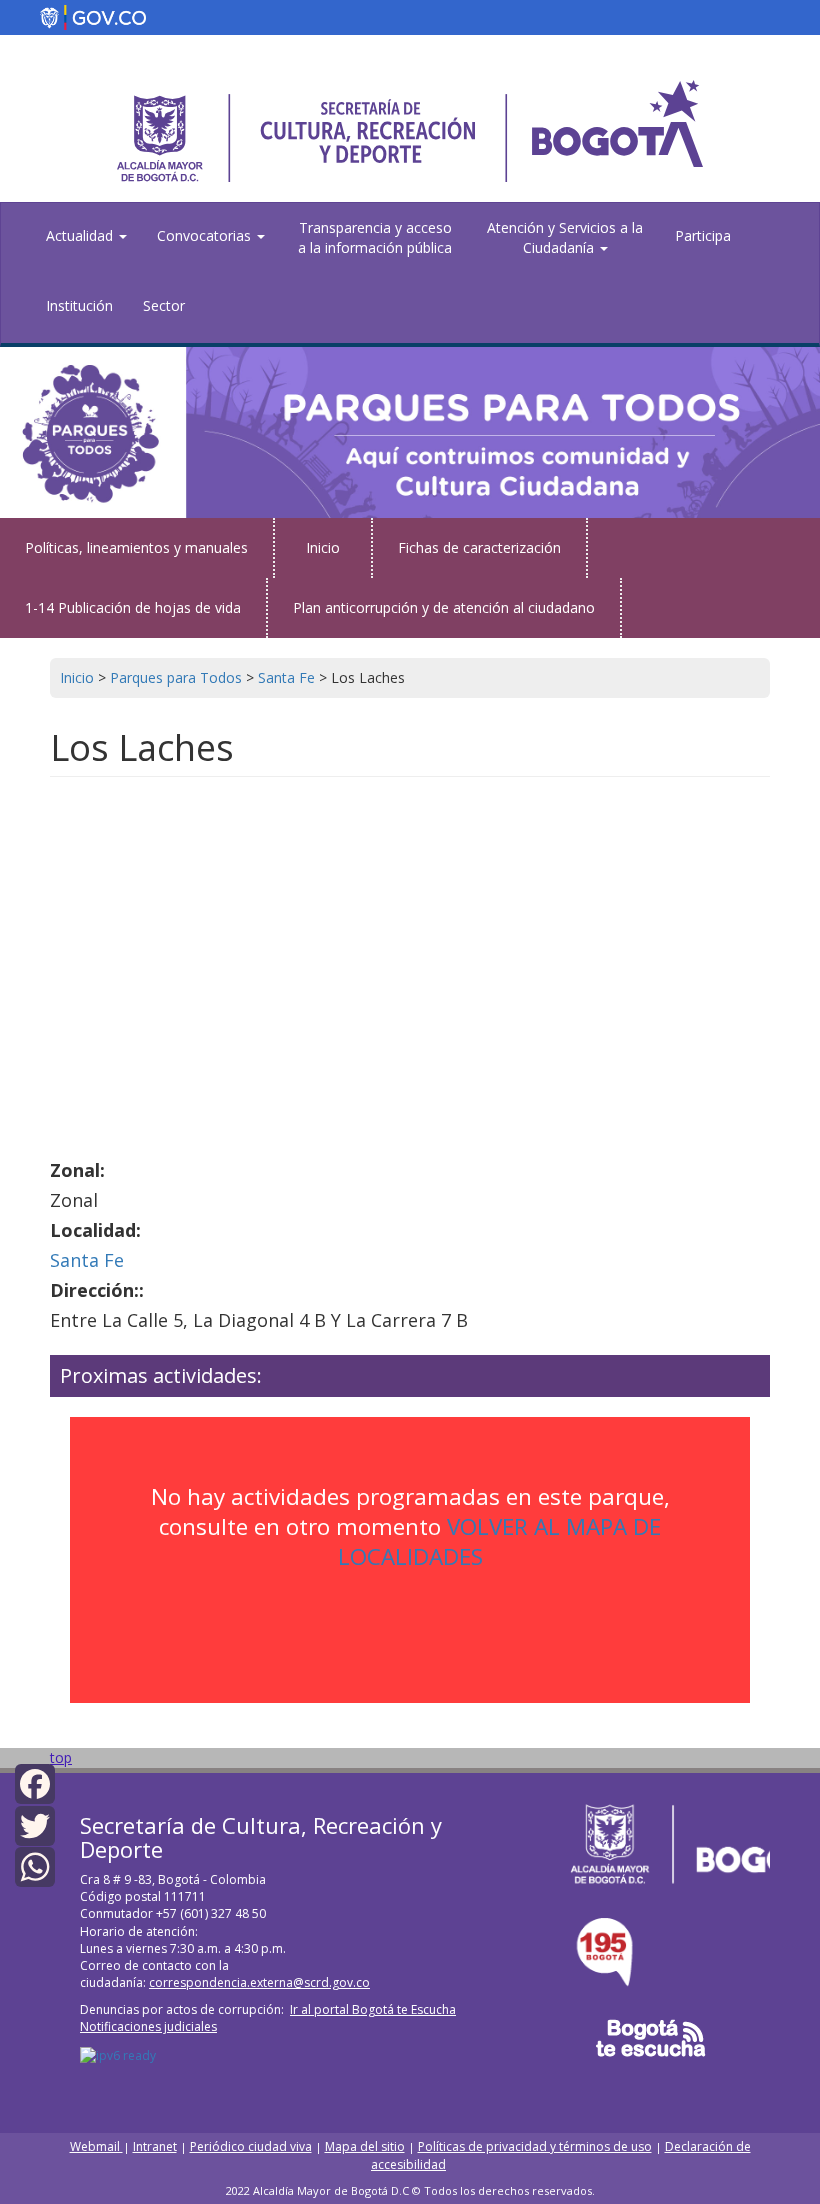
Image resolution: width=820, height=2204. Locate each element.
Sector (164, 305)
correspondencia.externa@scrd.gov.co (259, 1982)
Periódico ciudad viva (251, 2146)
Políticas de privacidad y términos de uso (535, 2146)
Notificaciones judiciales (148, 2026)
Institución (79, 305)
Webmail (96, 2146)
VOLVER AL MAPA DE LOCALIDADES (500, 1541)
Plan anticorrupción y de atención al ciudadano (444, 607)
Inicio (323, 547)
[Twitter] (35, 1823)
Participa (703, 235)
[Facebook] (35, 1782)
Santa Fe (87, 1260)
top (61, 1757)
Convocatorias (206, 235)
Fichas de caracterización (479, 547)
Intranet (155, 2146)
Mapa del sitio (365, 2146)
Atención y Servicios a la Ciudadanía (565, 237)
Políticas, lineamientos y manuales (136, 547)
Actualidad (81, 235)
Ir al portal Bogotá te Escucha (373, 2009)
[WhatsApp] (35, 1865)
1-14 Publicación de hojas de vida (133, 607)
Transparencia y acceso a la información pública (375, 237)
